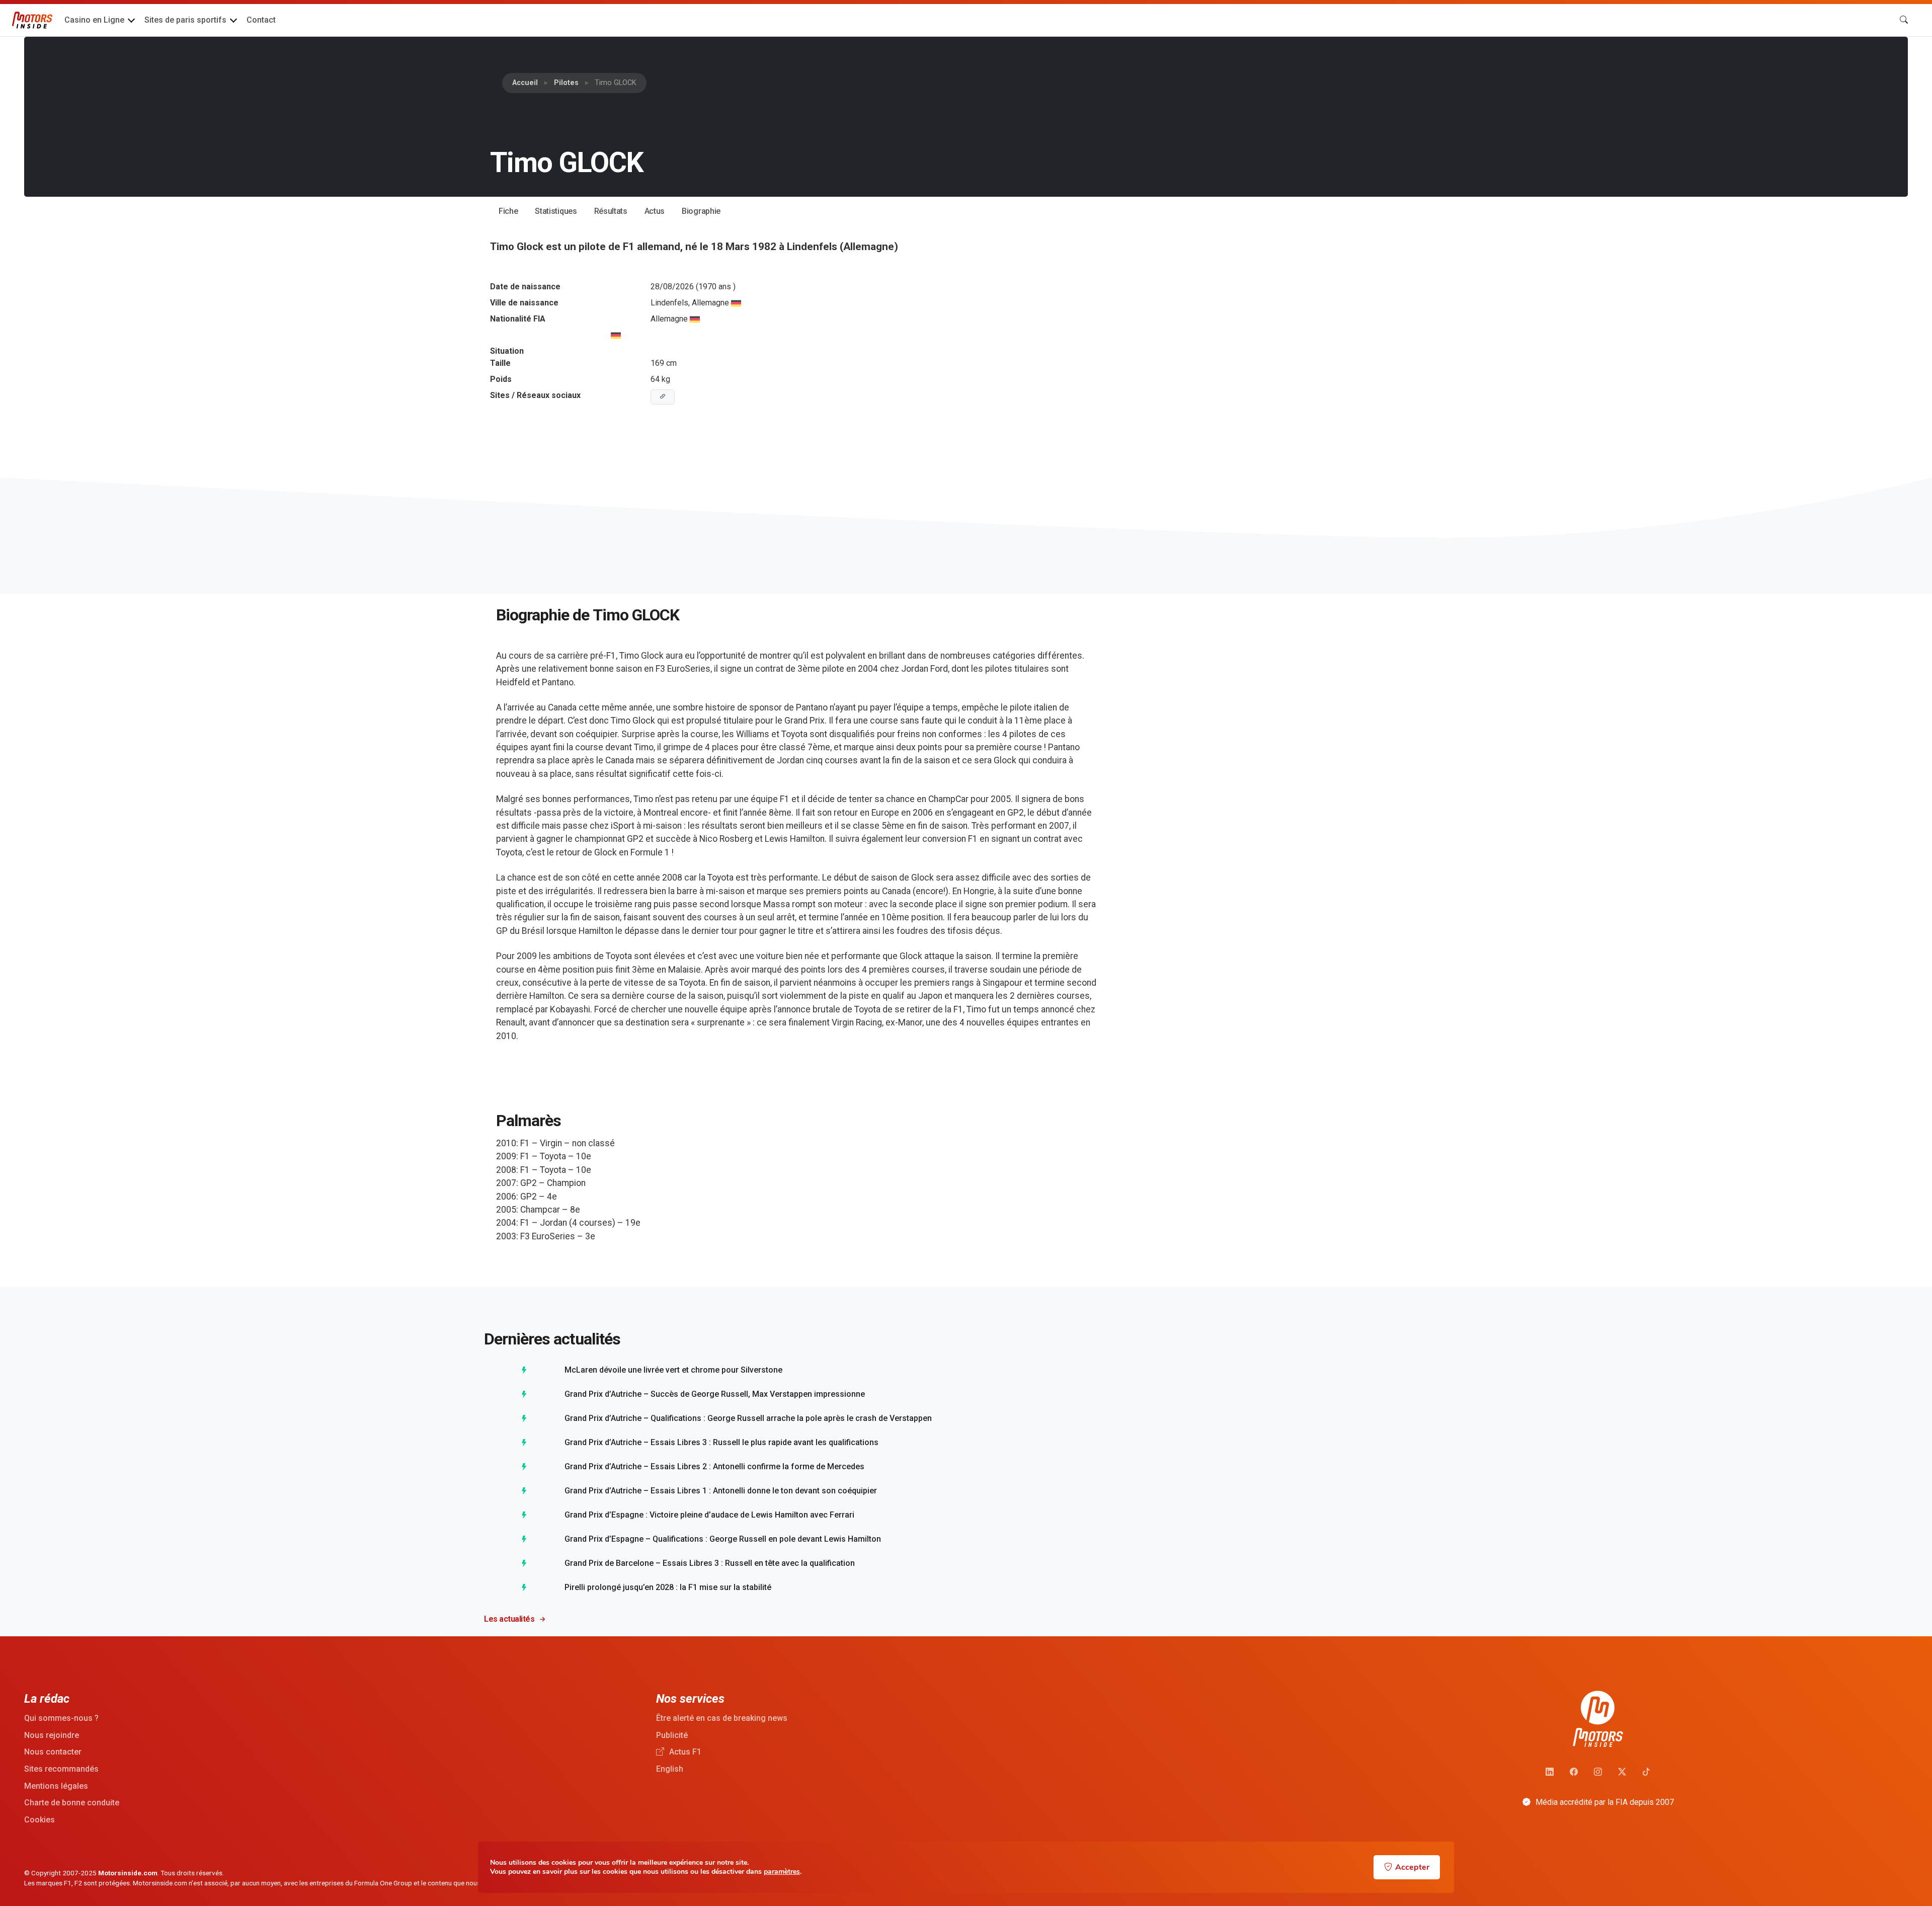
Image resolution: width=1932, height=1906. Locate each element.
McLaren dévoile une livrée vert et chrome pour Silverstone (673, 1370)
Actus (655, 211)
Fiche (508, 211)
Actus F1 (684, 1752)
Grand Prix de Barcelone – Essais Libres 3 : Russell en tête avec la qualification (710, 1563)
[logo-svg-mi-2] (32, 20)
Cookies (39, 1820)
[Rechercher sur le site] (1904, 20)
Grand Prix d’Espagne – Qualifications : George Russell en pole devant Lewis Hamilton (723, 1539)
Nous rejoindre (52, 1735)
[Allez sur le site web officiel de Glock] (663, 397)
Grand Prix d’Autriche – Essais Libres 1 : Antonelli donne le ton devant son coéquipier (721, 1491)
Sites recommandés (61, 1769)
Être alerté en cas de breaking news (722, 1718)
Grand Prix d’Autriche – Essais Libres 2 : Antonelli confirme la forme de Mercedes (714, 1466)
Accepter (1412, 1867)
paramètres (782, 1872)
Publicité (672, 1735)
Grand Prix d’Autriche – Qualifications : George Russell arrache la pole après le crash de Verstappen (748, 1418)
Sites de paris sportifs (185, 20)
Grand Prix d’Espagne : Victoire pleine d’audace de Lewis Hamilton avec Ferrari (709, 1515)
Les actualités (509, 1619)
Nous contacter (53, 1752)
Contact (261, 20)
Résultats (611, 211)
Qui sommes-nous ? (61, 1718)
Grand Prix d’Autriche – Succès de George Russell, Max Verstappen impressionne (715, 1394)
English (670, 1769)
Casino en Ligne (94, 20)
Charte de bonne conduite (72, 1803)
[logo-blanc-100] (1598, 1719)
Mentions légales (56, 1786)
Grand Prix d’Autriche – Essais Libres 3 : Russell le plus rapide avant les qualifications (721, 1442)
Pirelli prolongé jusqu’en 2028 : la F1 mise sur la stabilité (668, 1587)
